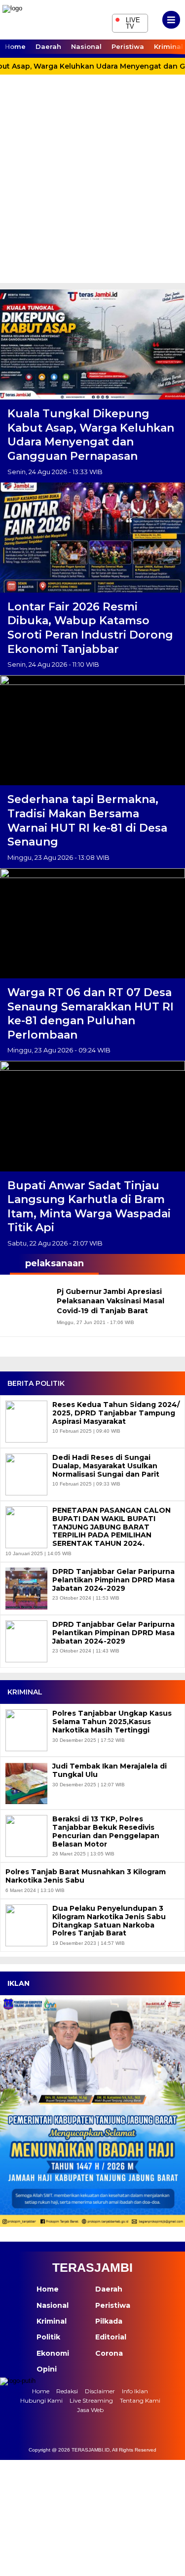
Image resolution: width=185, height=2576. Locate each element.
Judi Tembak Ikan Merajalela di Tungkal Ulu (110, 1771)
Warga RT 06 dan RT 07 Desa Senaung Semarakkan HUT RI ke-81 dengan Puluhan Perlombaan (91, 1014)
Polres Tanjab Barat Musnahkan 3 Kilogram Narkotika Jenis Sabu (86, 1876)
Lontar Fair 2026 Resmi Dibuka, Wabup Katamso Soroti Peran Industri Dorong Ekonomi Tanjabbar (90, 628)
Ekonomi (53, 2353)
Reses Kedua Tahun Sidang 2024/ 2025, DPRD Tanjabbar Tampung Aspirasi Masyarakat (116, 1413)
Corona (109, 2353)
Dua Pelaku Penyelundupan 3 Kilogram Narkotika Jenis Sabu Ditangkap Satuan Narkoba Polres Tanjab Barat (109, 1921)
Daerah (48, 46)
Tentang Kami (140, 2400)
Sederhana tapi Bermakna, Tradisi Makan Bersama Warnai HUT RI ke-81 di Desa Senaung (87, 821)
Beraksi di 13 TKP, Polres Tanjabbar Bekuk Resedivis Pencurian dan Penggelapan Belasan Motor (106, 1831)
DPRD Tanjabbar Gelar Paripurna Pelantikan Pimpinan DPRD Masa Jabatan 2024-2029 (113, 1580)
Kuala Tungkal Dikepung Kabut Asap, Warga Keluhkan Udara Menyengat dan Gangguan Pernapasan (91, 435)
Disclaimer (100, 2391)
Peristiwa (128, 46)
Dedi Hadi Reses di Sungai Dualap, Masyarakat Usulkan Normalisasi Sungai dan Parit (106, 1466)
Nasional (86, 46)
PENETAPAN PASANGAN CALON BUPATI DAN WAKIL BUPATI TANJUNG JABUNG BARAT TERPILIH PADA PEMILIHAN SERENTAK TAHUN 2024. (111, 1527)
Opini (47, 2369)
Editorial (111, 2337)
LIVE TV (128, 22)
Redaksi (67, 2391)
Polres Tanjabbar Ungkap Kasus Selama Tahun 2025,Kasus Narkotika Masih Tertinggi (112, 1722)
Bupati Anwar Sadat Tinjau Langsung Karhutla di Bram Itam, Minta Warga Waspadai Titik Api (89, 1207)
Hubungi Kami (41, 2400)
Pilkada (109, 2321)
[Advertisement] (92, 185)
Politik (48, 2337)
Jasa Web (90, 2410)
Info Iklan (135, 2391)
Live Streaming (91, 2400)
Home (15, 46)
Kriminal (52, 2321)
